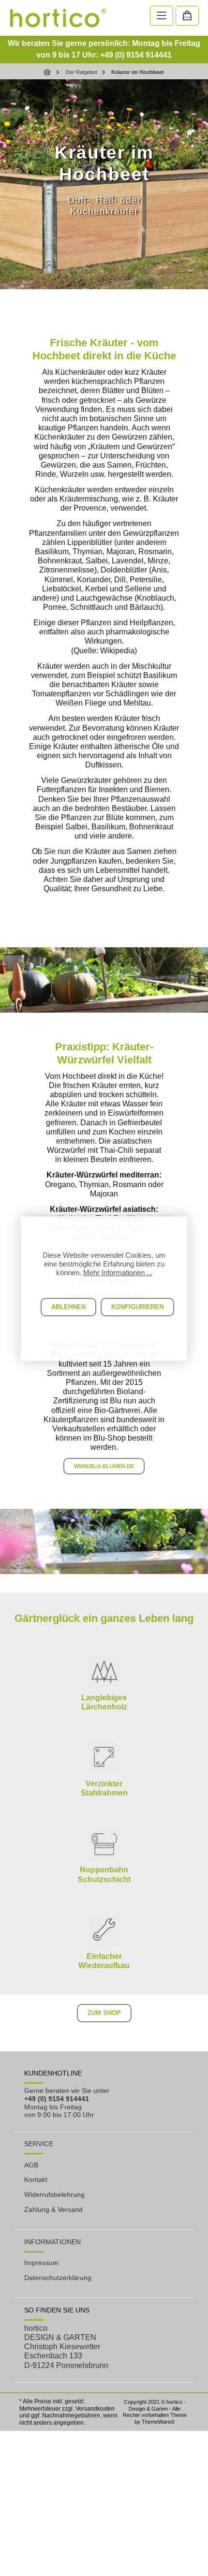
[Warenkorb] (187, 16)
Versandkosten (95, 2409)
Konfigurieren (137, 1307)
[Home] (48, 72)
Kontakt (36, 2179)
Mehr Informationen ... (118, 1273)
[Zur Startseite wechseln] (58, 18)
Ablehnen (68, 1307)
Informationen (52, 2242)
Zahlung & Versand (53, 2209)
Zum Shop (104, 2013)
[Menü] (162, 16)
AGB (31, 2165)
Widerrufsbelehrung (54, 2194)
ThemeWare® (158, 2422)
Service (39, 2144)
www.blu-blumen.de (104, 1466)
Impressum (41, 2263)
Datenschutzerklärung (58, 2278)
